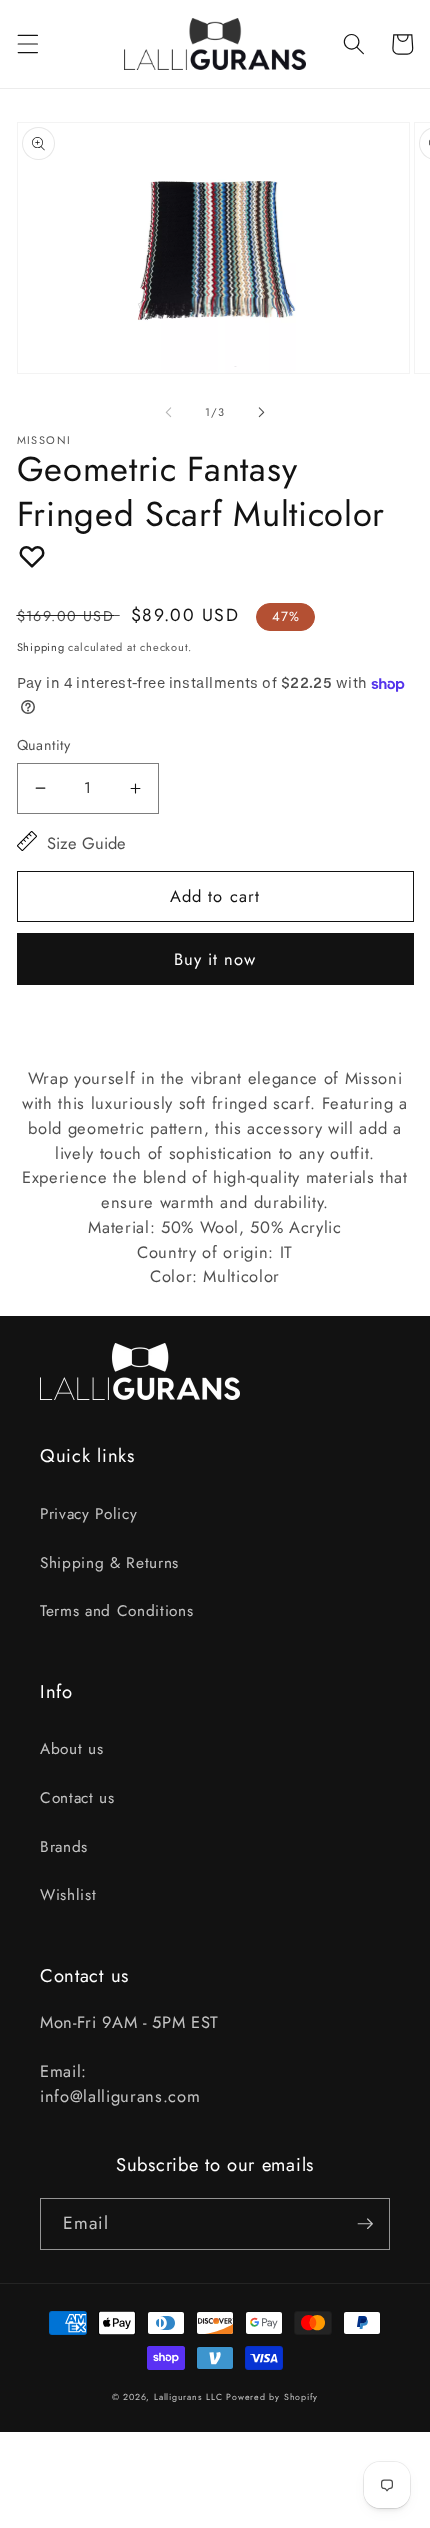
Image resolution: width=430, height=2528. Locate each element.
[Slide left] (169, 412)
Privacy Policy (88, 1514)
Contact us (77, 1798)
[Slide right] (261, 412)
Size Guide (86, 843)
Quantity (44, 745)
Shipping (41, 647)
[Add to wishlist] (32, 556)
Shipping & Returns (109, 1563)
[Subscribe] (365, 2224)
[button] (27, 44)
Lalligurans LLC (188, 2397)
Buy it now (215, 959)
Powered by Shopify (272, 2397)
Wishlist (68, 1895)
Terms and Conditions (116, 1611)
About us (71, 1749)
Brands (64, 1847)
